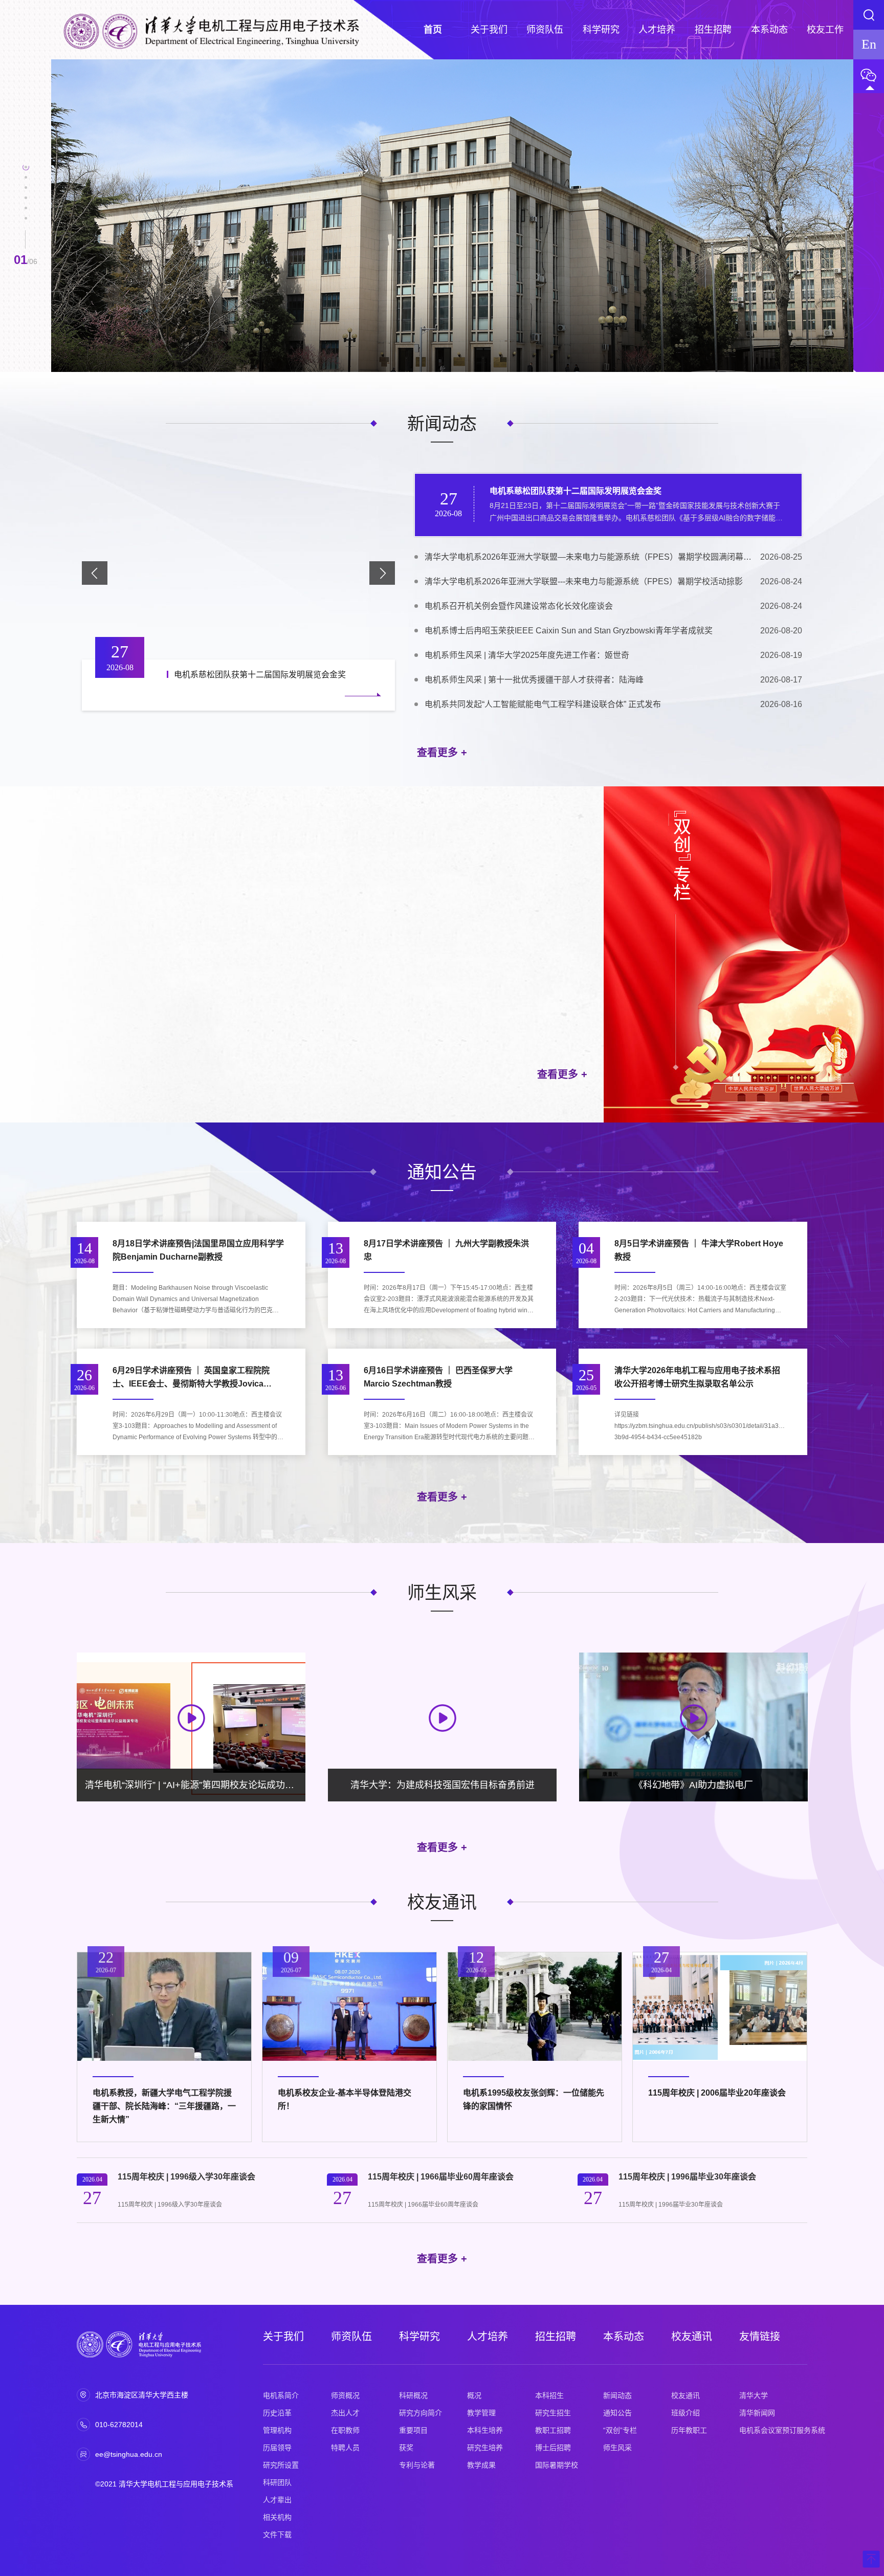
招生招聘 (556, 2337)
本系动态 (624, 2337)
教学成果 (481, 2465)
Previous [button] (56, 221)
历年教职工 (689, 2430)
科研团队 (277, 2482)
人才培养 (488, 2337)
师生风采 (617, 2448)
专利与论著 (417, 2465)
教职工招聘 (553, 2430)
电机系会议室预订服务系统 (782, 2430)
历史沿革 (277, 2413)
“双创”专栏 (620, 2430)
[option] (452, 216)
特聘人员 (345, 2448)
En (869, 44)
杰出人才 (345, 2413)
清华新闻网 (757, 2413)
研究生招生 (553, 2413)
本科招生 (549, 2395)
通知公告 (617, 2413)
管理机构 (277, 2430)
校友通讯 (692, 2337)
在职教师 (345, 2430)
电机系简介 (281, 2395)
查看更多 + (442, 753)
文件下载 (277, 2535)
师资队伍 (351, 2337)
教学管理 (481, 2413)
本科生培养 (485, 2430)
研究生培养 (485, 2448)
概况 (474, 2395)
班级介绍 (686, 2413)
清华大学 (754, 2395)
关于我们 (283, 2337)
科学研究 (419, 2337)
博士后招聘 (553, 2448)
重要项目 (413, 2430)
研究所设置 (281, 2465)
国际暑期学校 (557, 2465)
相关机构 (277, 2517)
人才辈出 (277, 2500)
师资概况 (345, 2395)
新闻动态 (617, 2395)
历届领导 (277, 2448)
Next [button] (848, 221)
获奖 (406, 2448)
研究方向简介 (421, 2413)
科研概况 (413, 2395)
